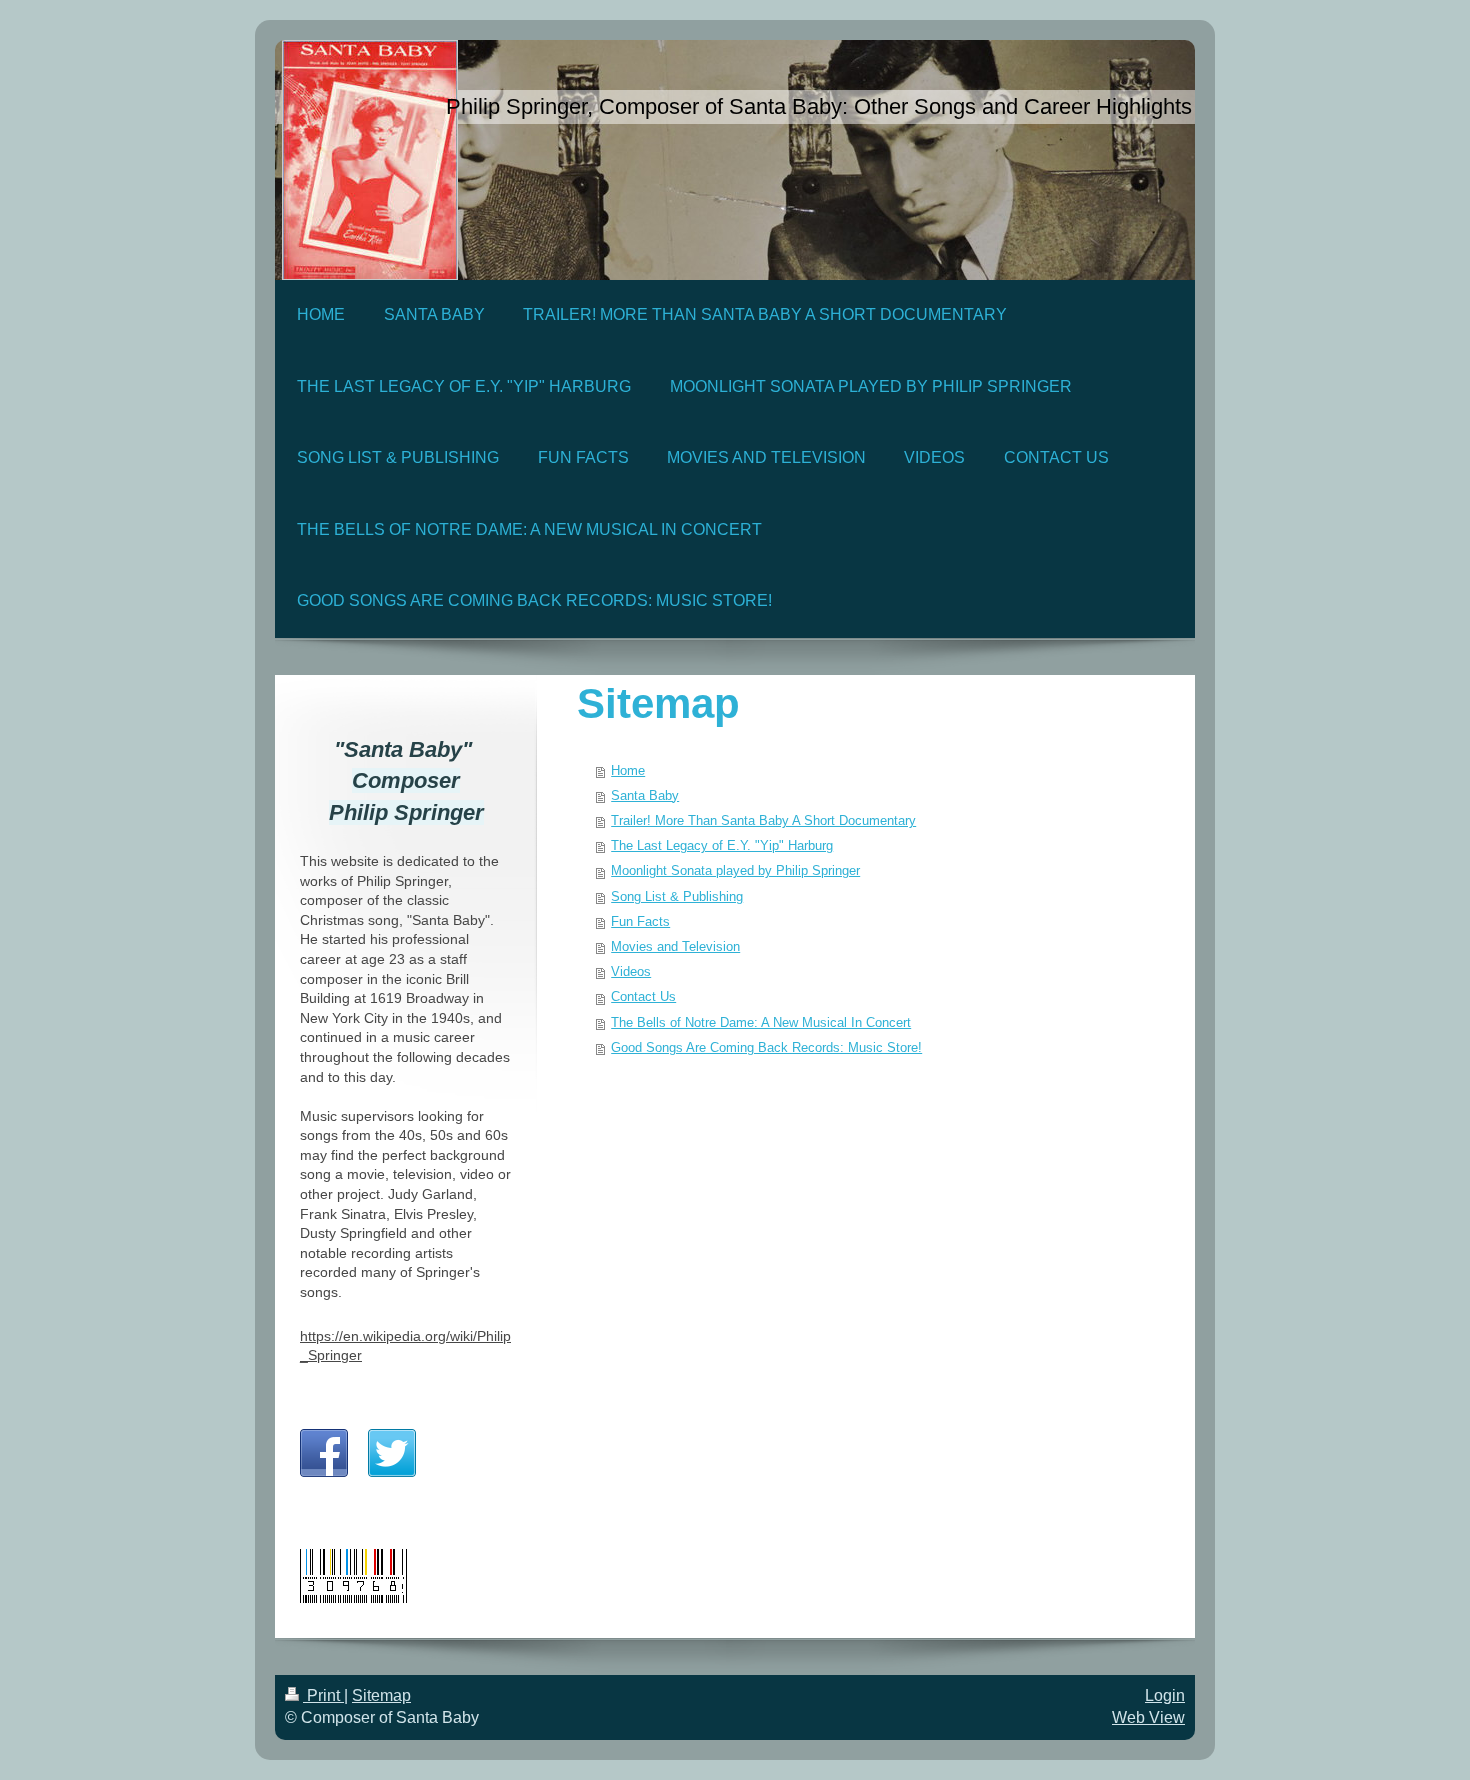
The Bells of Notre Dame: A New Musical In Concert (761, 1023)
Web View (1148, 1717)
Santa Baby (645, 796)
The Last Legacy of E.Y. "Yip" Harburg (722, 846)
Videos (631, 972)
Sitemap (381, 1695)
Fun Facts (640, 922)
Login (1165, 1695)
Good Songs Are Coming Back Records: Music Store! (766, 1048)
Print (323, 1695)
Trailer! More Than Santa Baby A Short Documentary (763, 821)
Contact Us (643, 997)
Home (628, 771)
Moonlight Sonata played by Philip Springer (735, 871)
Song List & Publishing (677, 897)
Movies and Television (675, 947)
